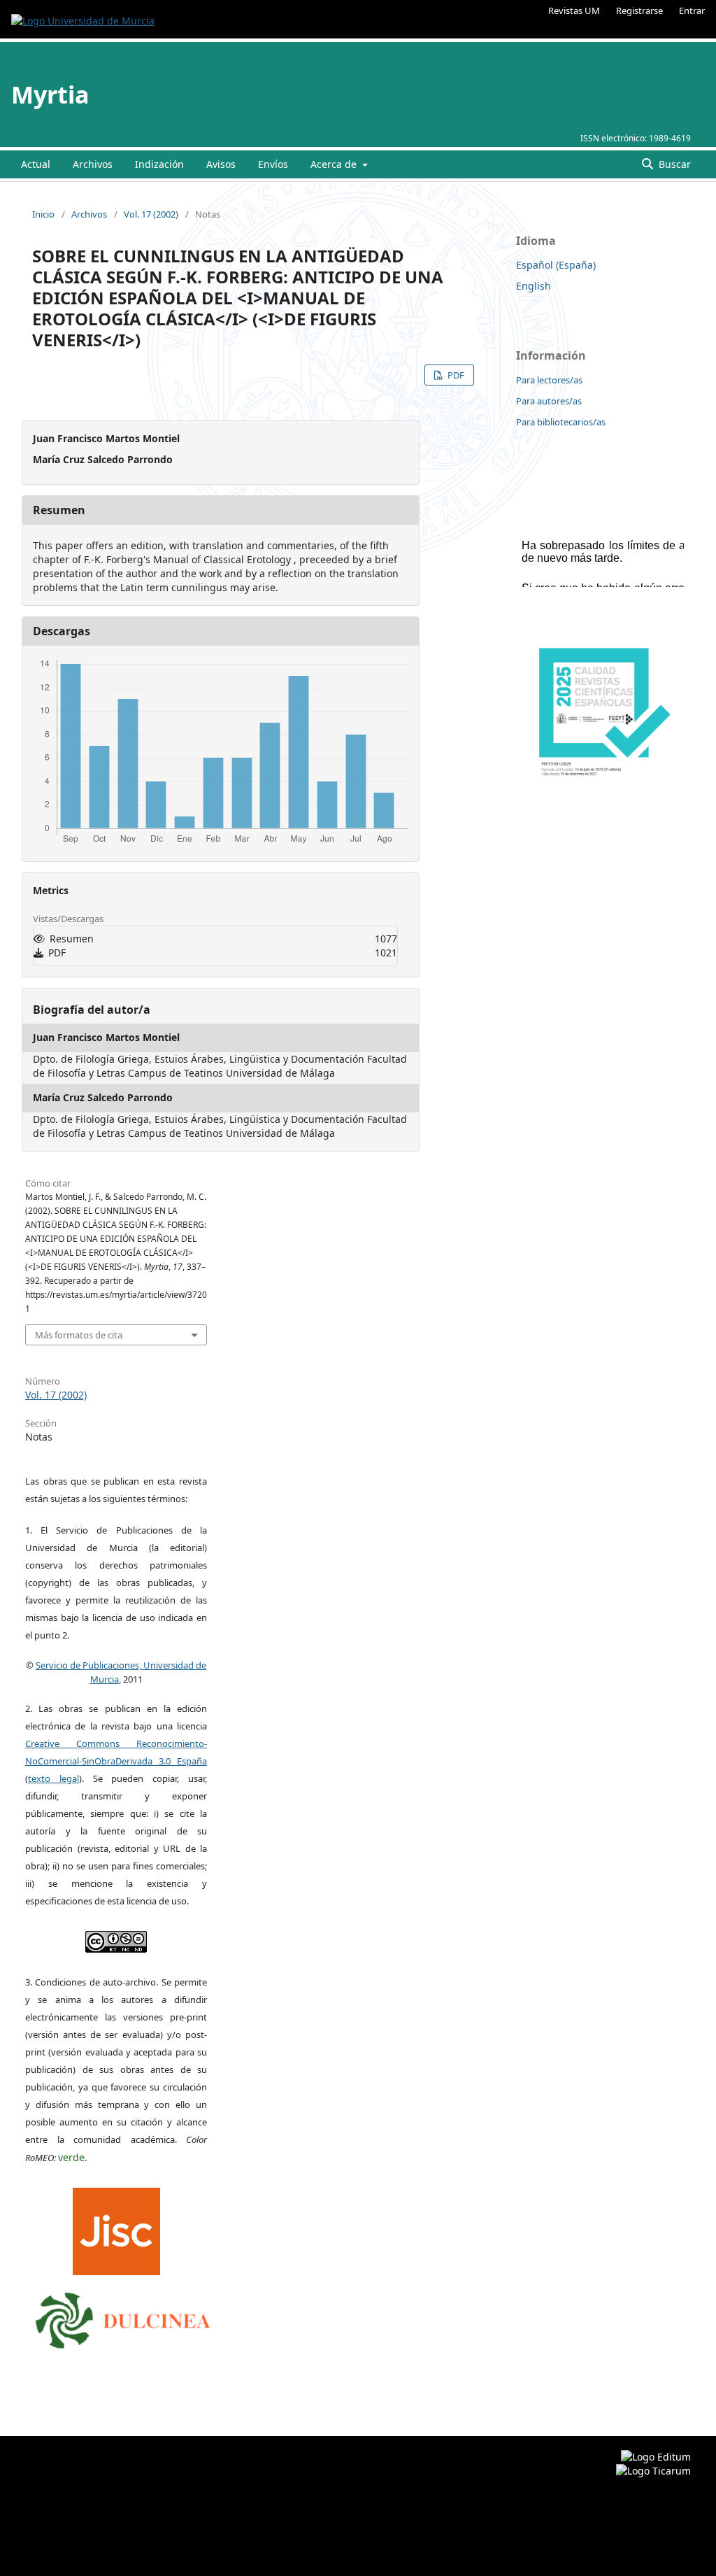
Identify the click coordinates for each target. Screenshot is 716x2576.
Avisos (221, 164)
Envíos (273, 164)
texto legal (53, 1778)
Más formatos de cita (79, 1335)
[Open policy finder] (116, 2228)
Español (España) (556, 265)
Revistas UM (574, 10)
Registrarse (639, 10)
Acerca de (335, 164)
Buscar (673, 164)
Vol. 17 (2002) (151, 214)
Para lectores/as (549, 380)
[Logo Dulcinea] (123, 2317)
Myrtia (50, 94)
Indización (159, 164)
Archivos (93, 164)
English (534, 286)
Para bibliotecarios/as (561, 422)
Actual (36, 164)
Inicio (43, 214)
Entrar (692, 10)
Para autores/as (549, 401)
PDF (455, 375)
